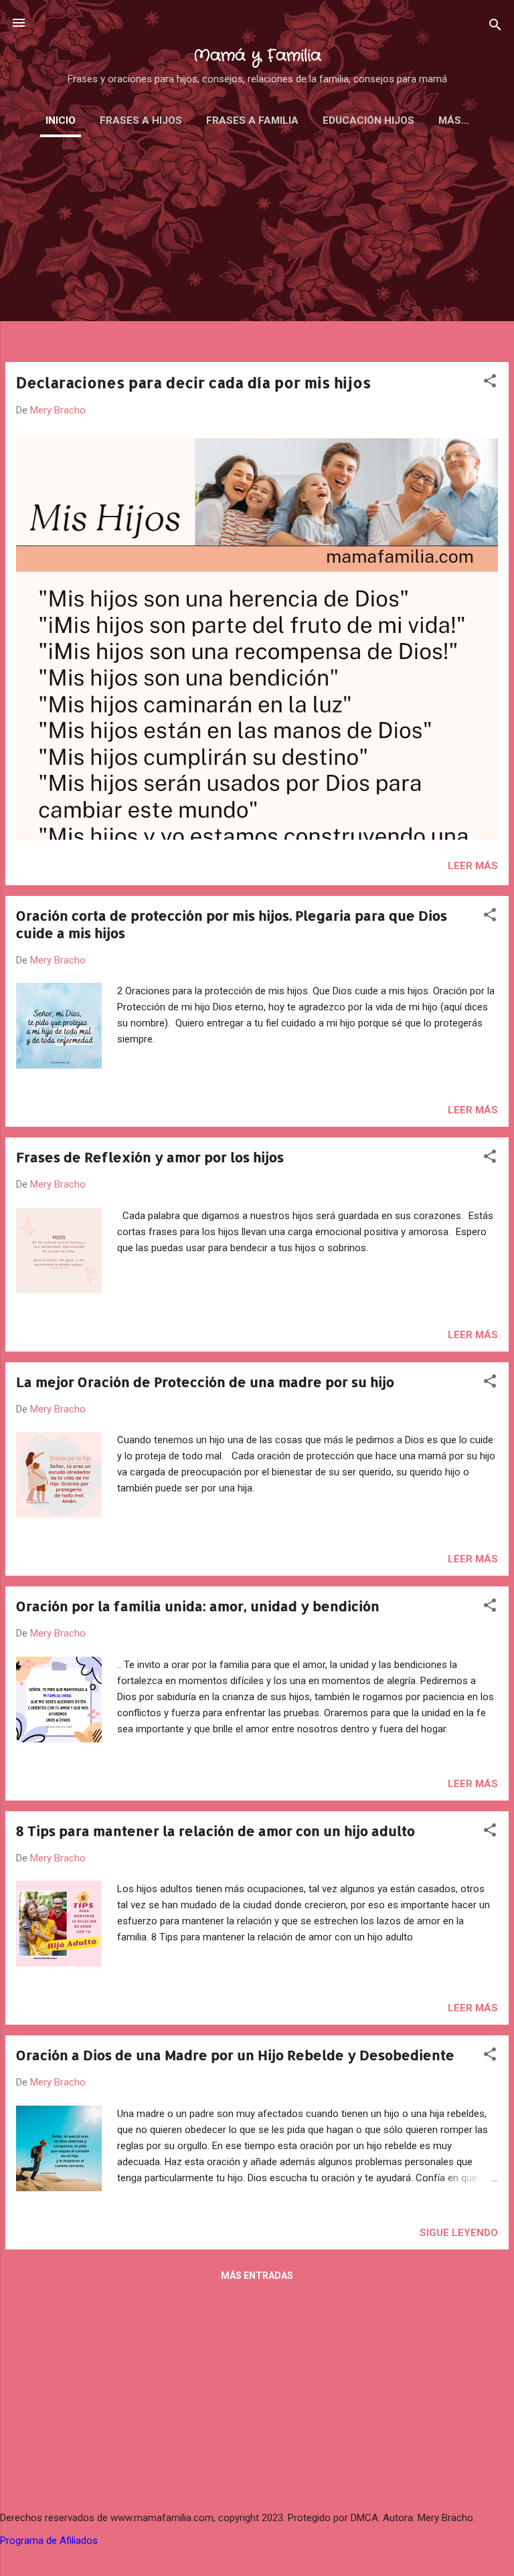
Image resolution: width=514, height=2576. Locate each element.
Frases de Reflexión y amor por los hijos (150, 1157)
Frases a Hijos (141, 120)
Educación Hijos (368, 120)
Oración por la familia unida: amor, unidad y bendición (198, 1606)
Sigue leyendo (459, 2233)
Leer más (473, 866)
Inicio (61, 120)
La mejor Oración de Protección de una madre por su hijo (205, 1382)
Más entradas (257, 2276)
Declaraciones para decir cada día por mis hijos (193, 382)
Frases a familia (252, 120)
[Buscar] (495, 27)
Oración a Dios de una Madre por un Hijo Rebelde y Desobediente (235, 2055)
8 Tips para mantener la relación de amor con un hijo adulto (216, 1831)
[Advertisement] (257, 258)
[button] (490, 383)
